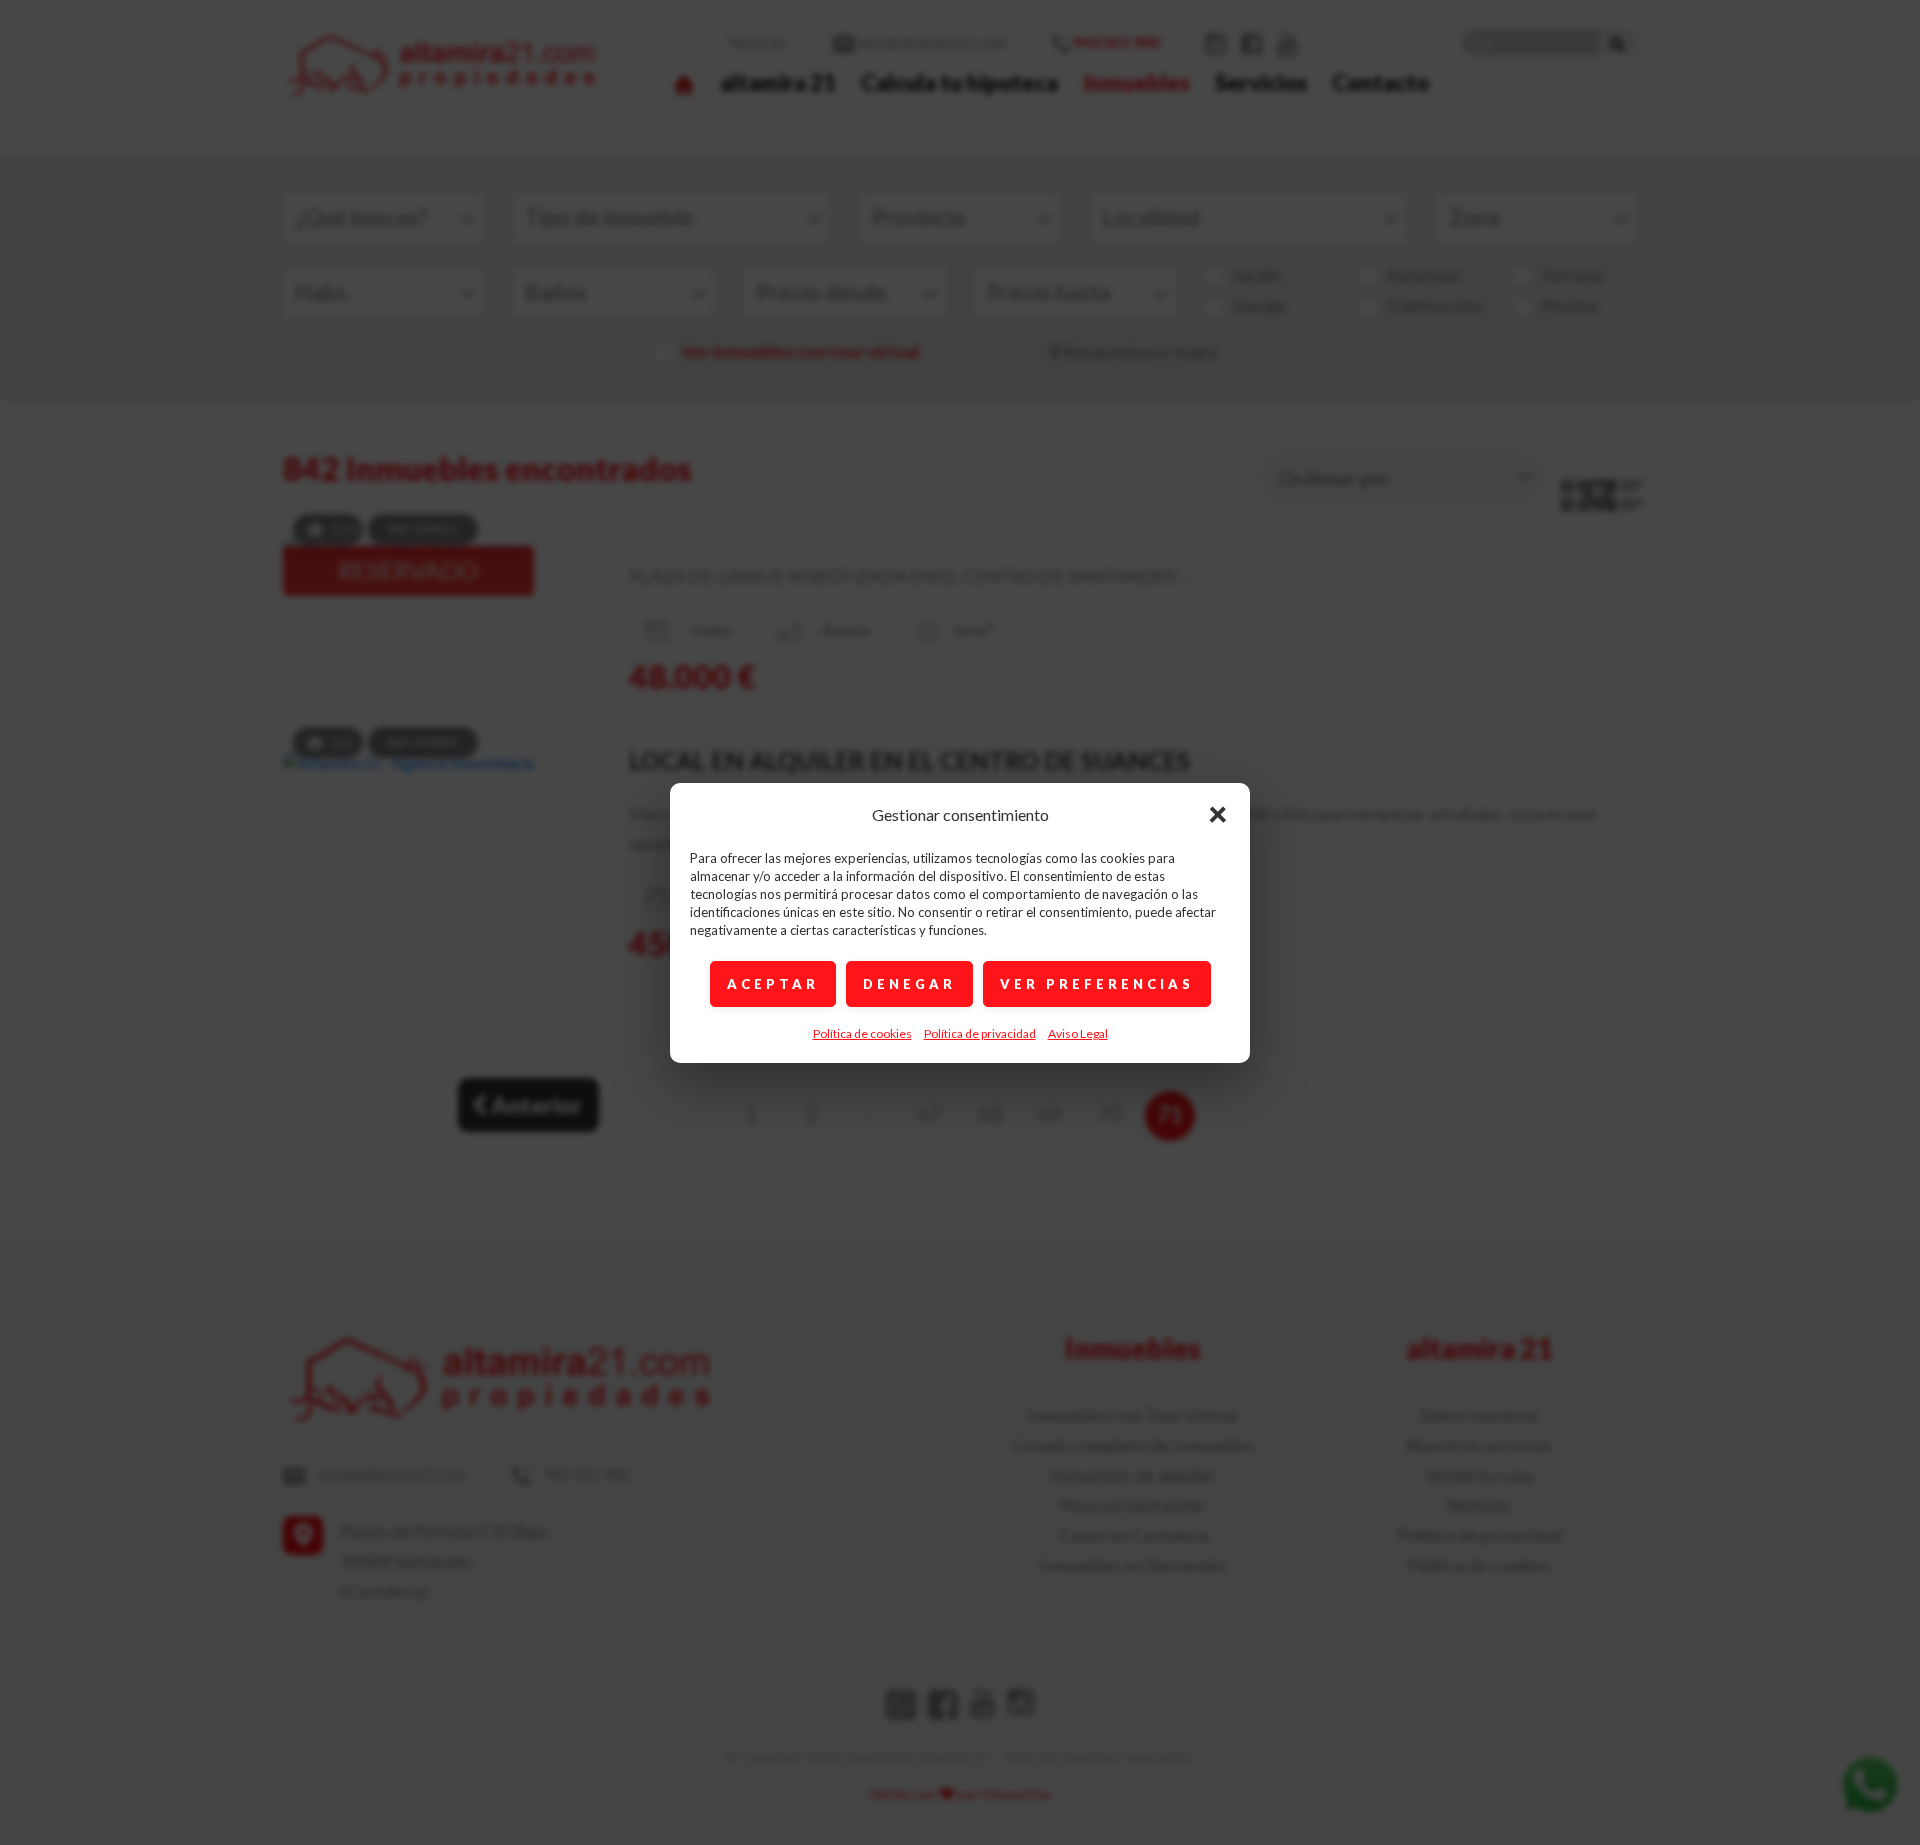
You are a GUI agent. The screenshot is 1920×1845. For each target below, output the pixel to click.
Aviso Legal (1078, 1033)
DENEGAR (909, 984)
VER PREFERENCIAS (1097, 984)
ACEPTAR (773, 984)
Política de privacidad (980, 1033)
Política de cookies (862, 1033)
